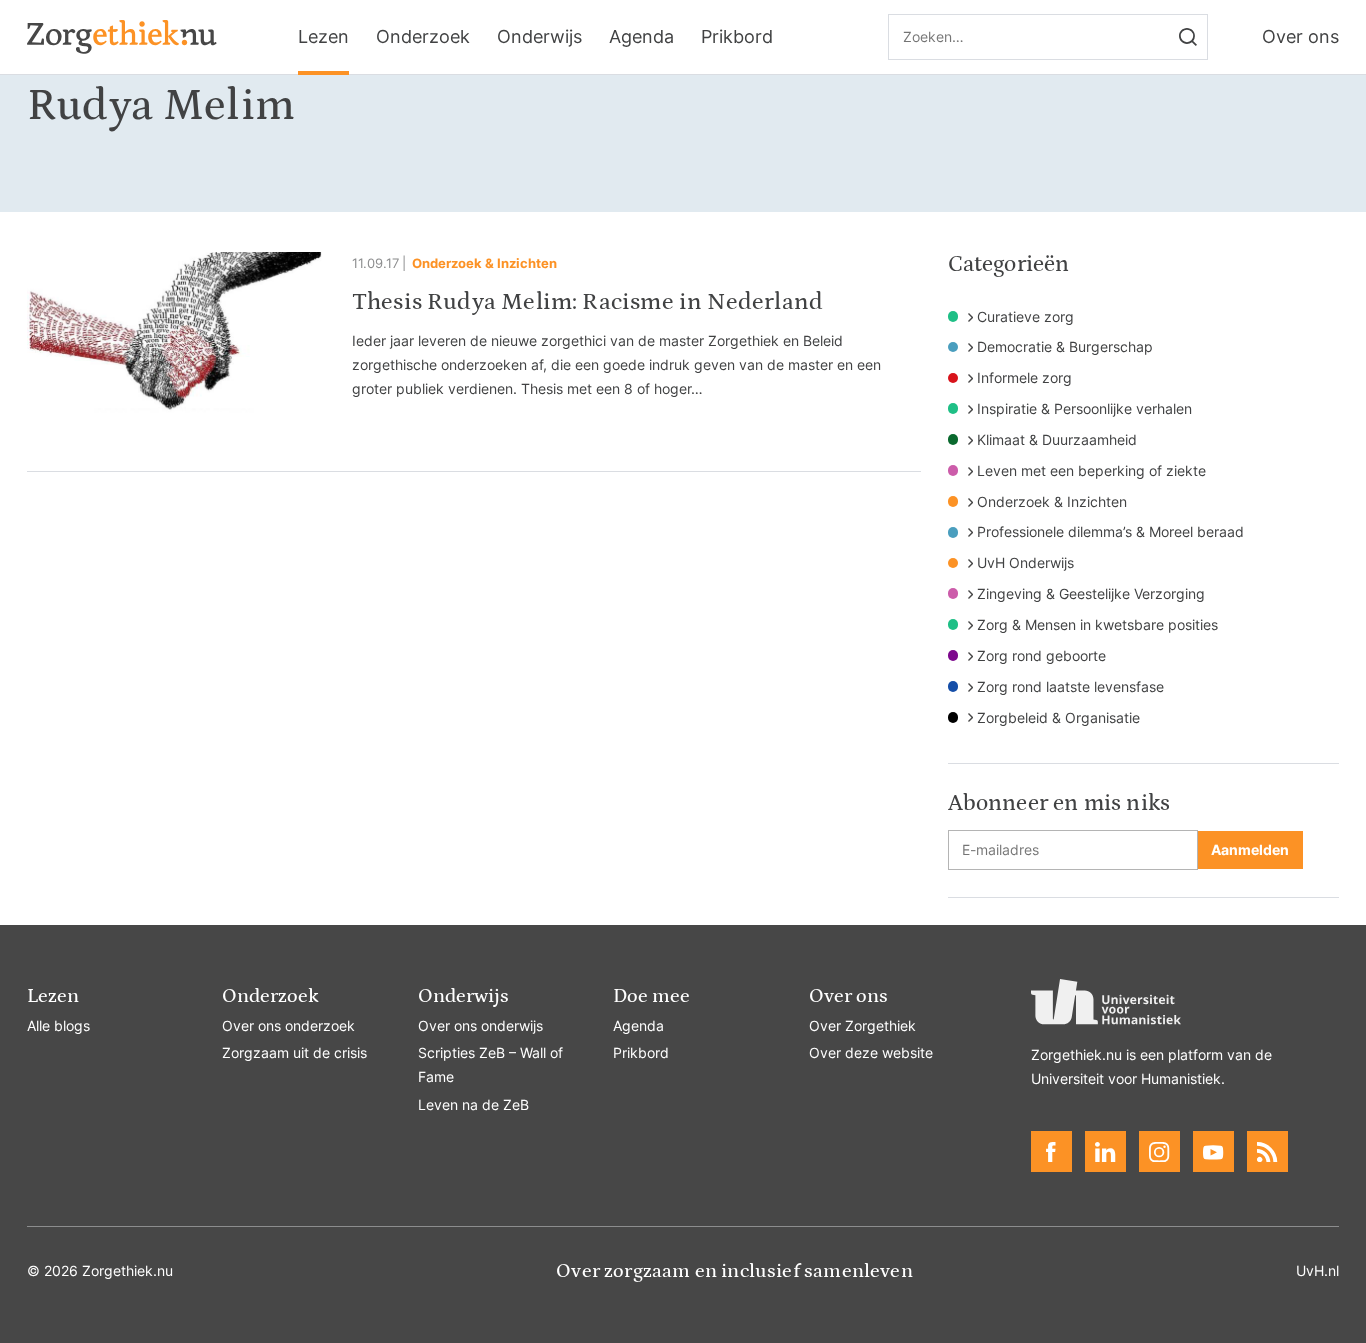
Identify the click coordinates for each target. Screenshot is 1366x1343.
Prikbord (737, 36)
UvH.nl (1317, 1270)
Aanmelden (1250, 849)
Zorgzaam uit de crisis (294, 1052)
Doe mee (651, 996)
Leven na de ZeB (473, 1104)
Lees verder (474, 341)
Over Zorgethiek (862, 1025)
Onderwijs (539, 36)
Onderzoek (423, 36)
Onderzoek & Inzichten (484, 263)
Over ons (1300, 36)
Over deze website (871, 1052)
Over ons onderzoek (288, 1025)
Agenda (641, 36)
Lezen (323, 36)
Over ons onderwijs (480, 1025)
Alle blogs (58, 1025)
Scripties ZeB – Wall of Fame (490, 1064)
